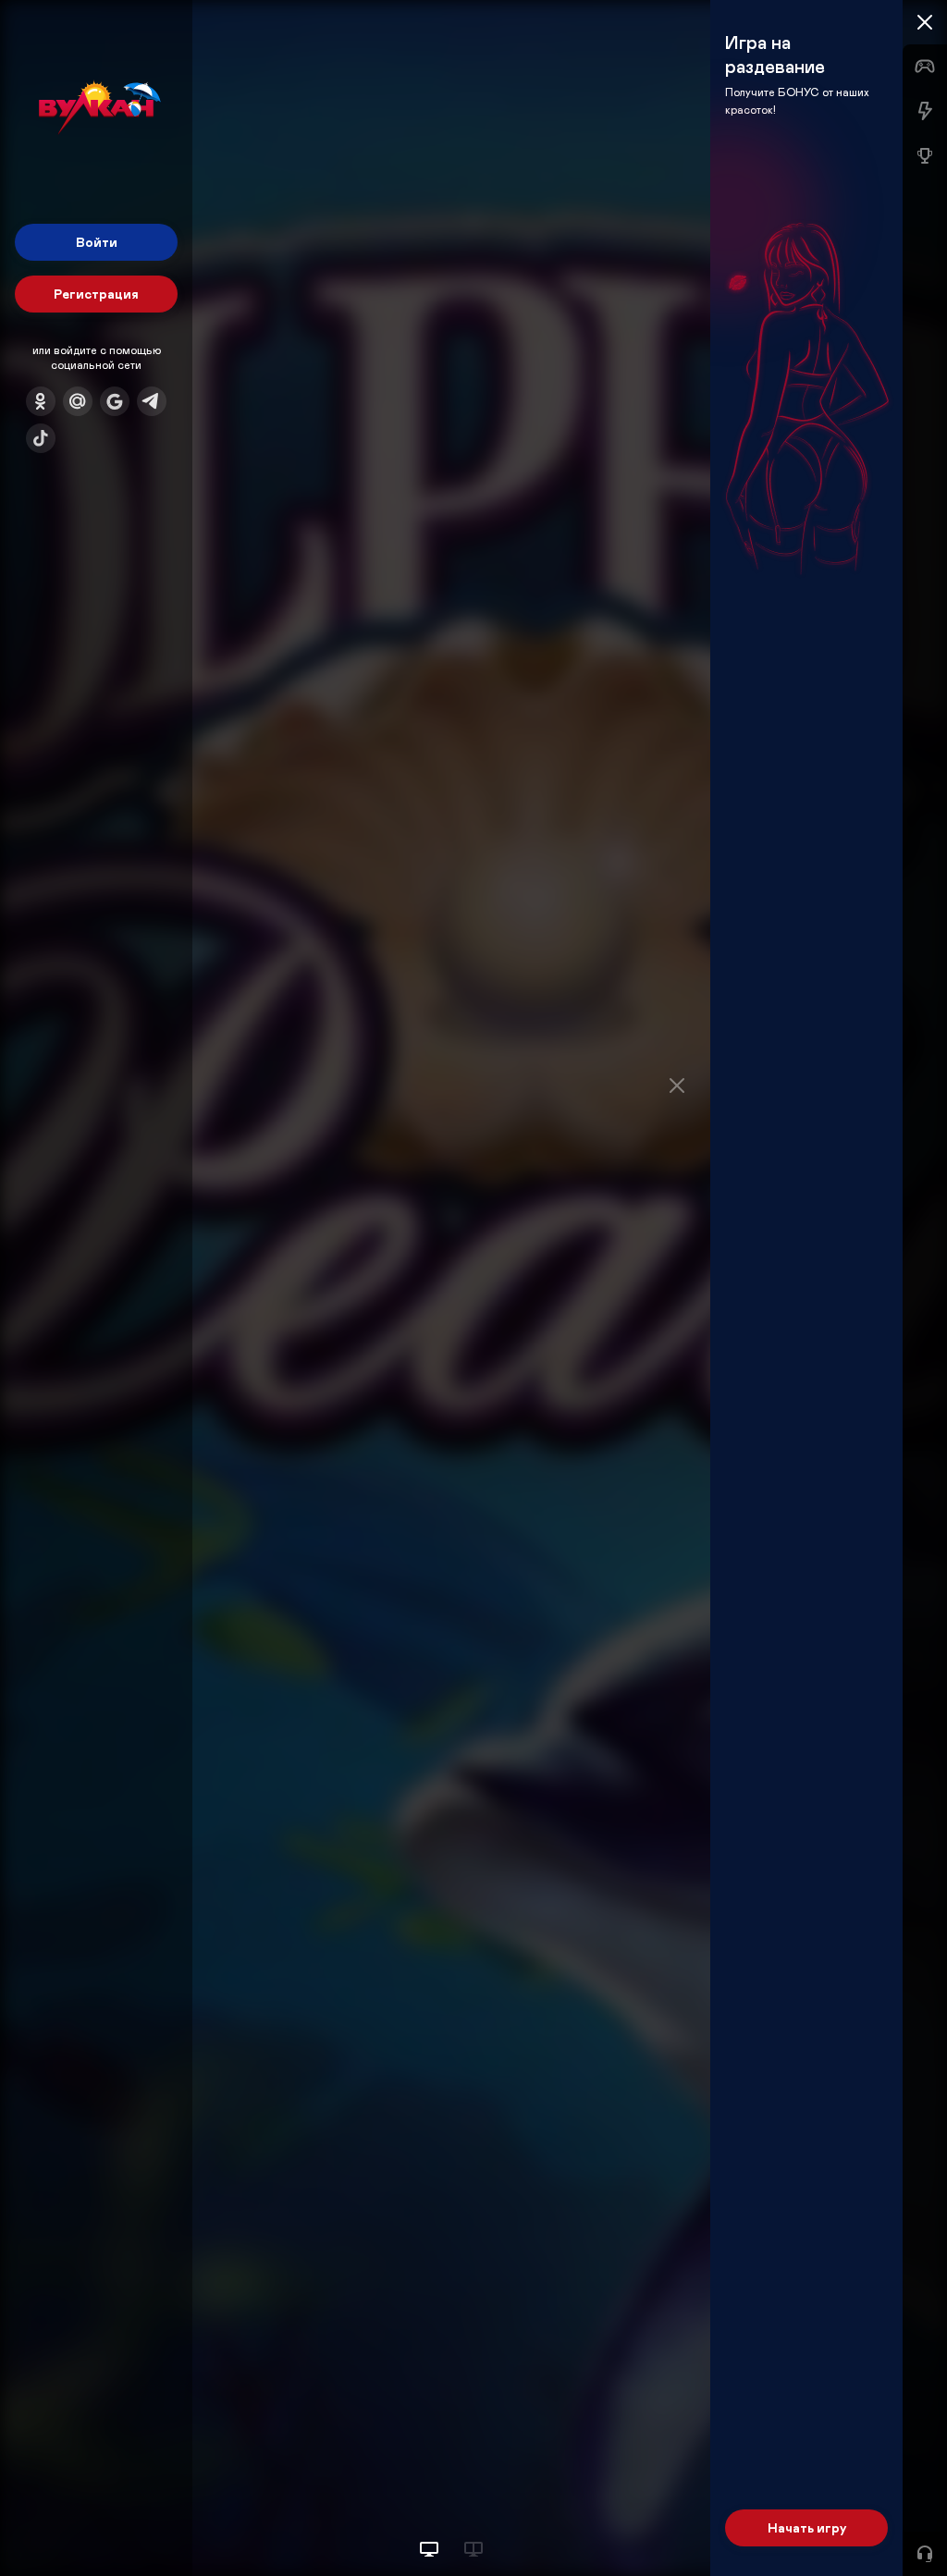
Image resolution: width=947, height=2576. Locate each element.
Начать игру (807, 2527)
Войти (97, 242)
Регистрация (96, 294)
